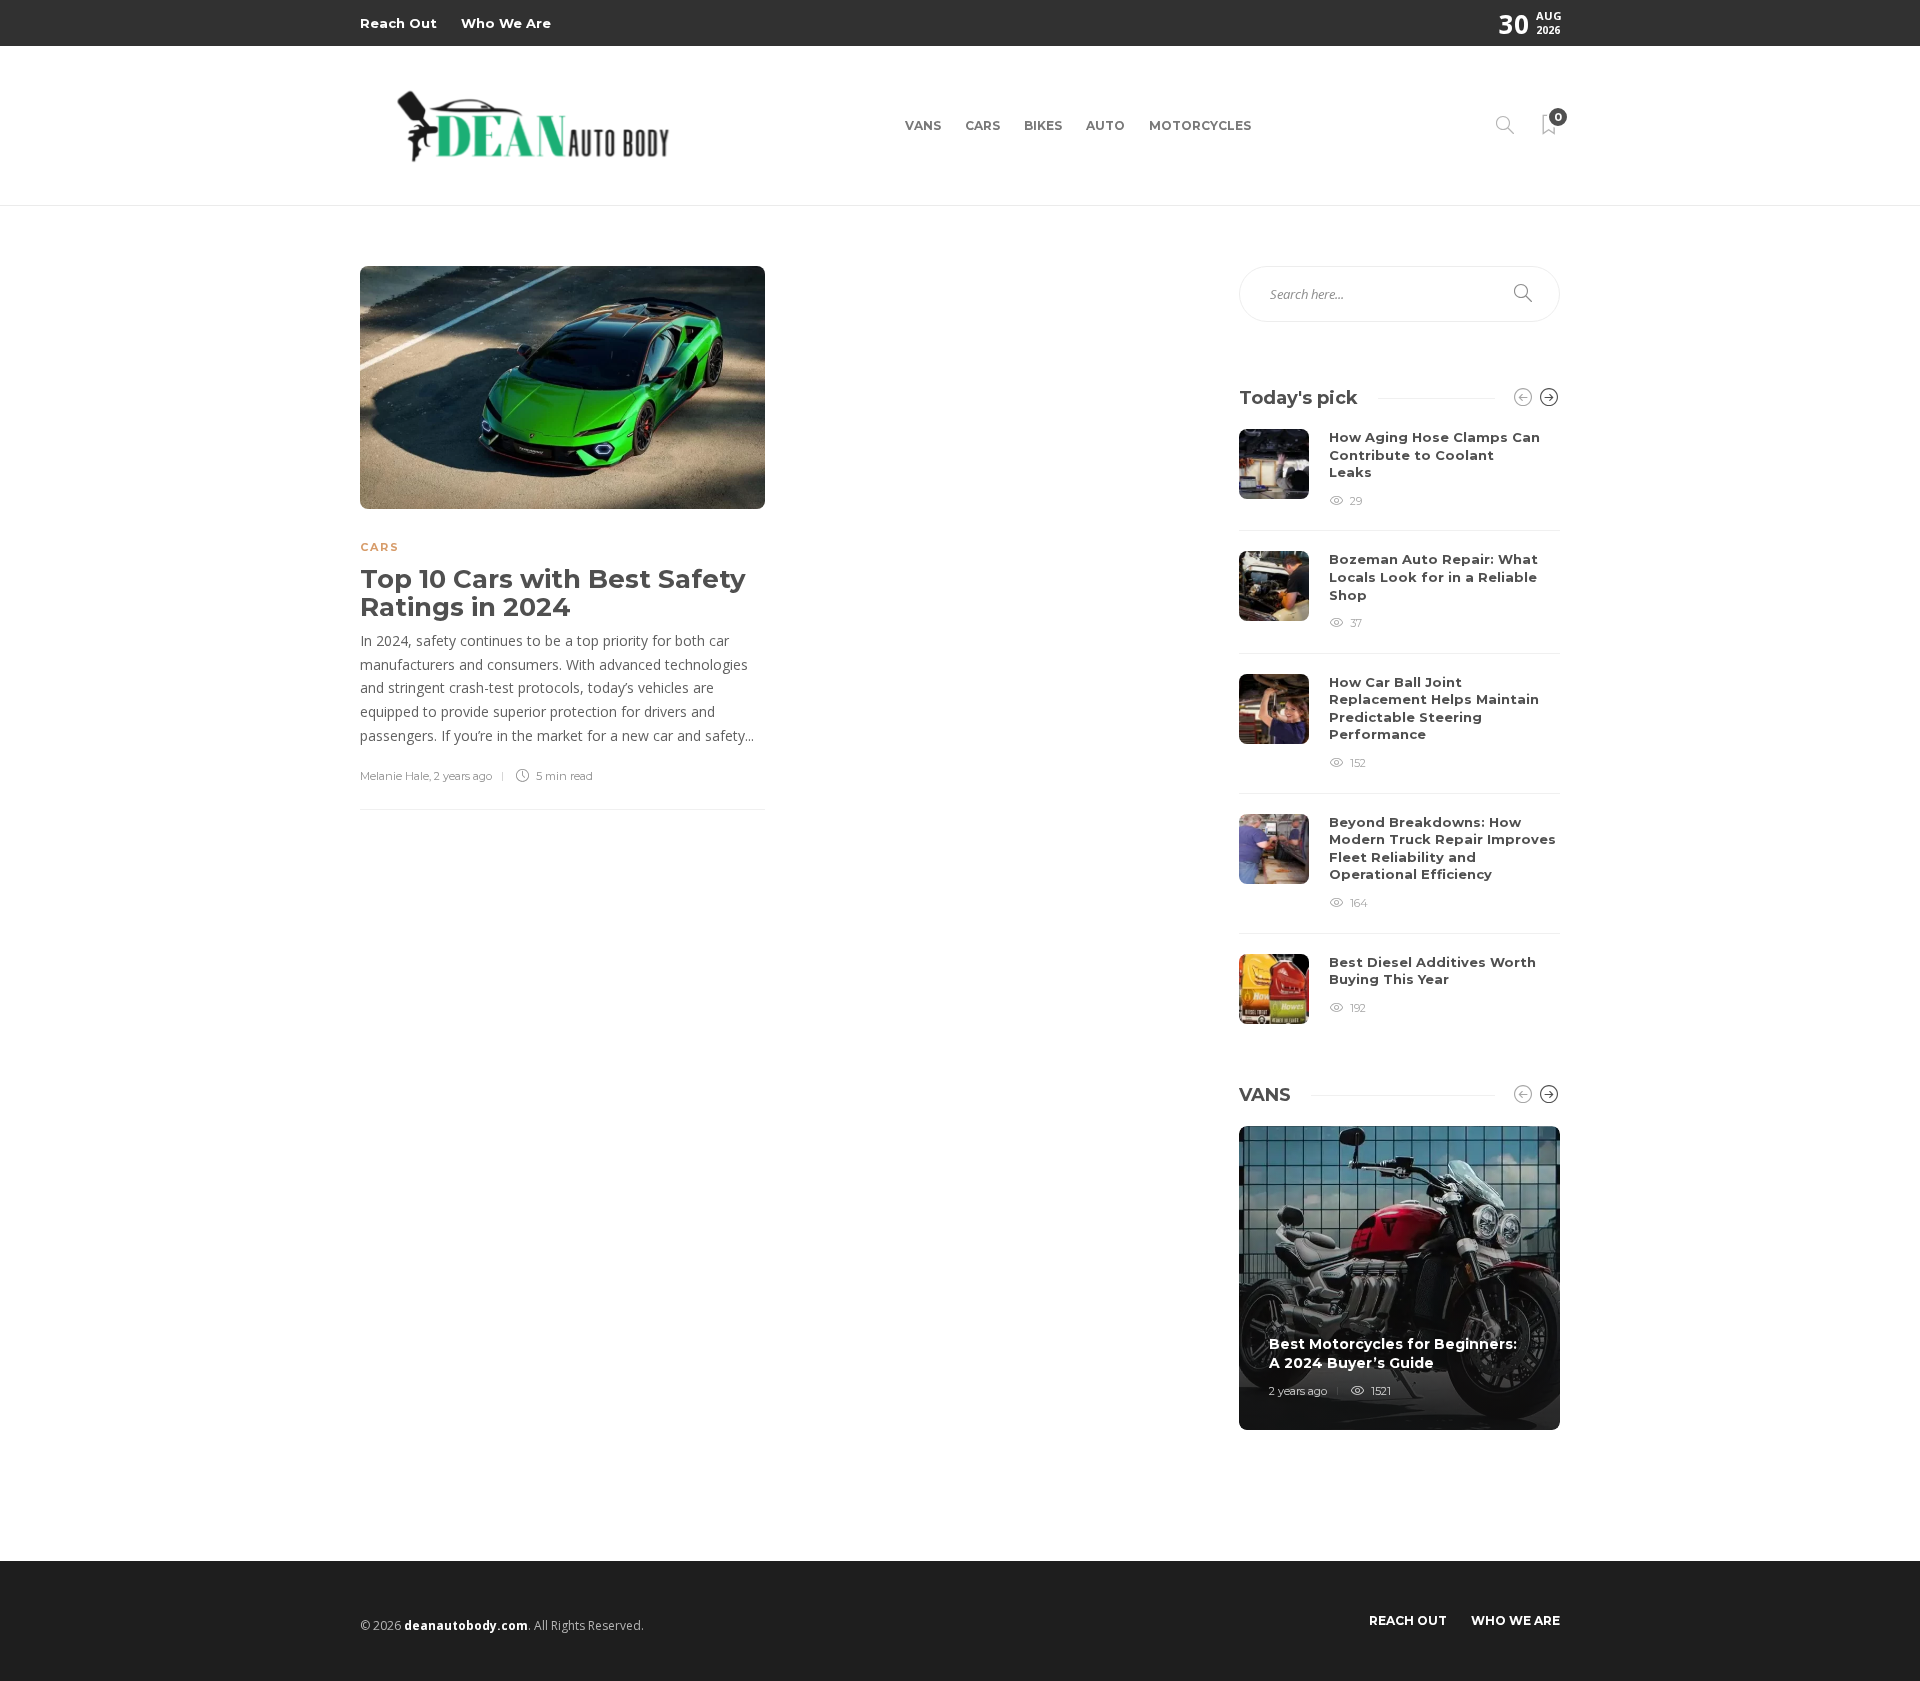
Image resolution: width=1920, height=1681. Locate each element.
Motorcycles (1200, 125)
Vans (923, 125)
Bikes (1043, 125)
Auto (1105, 125)
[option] (1399, 726)
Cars (982, 125)
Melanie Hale (394, 776)
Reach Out (398, 23)
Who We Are (506, 23)
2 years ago (463, 776)
